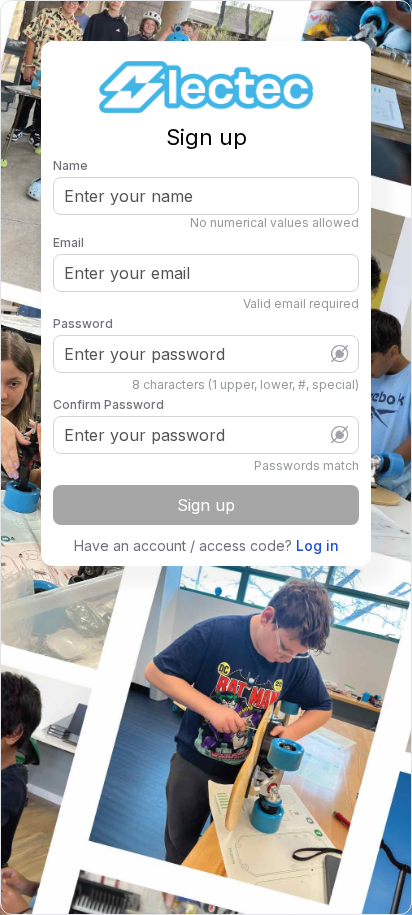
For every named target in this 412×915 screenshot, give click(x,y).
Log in (317, 545)
